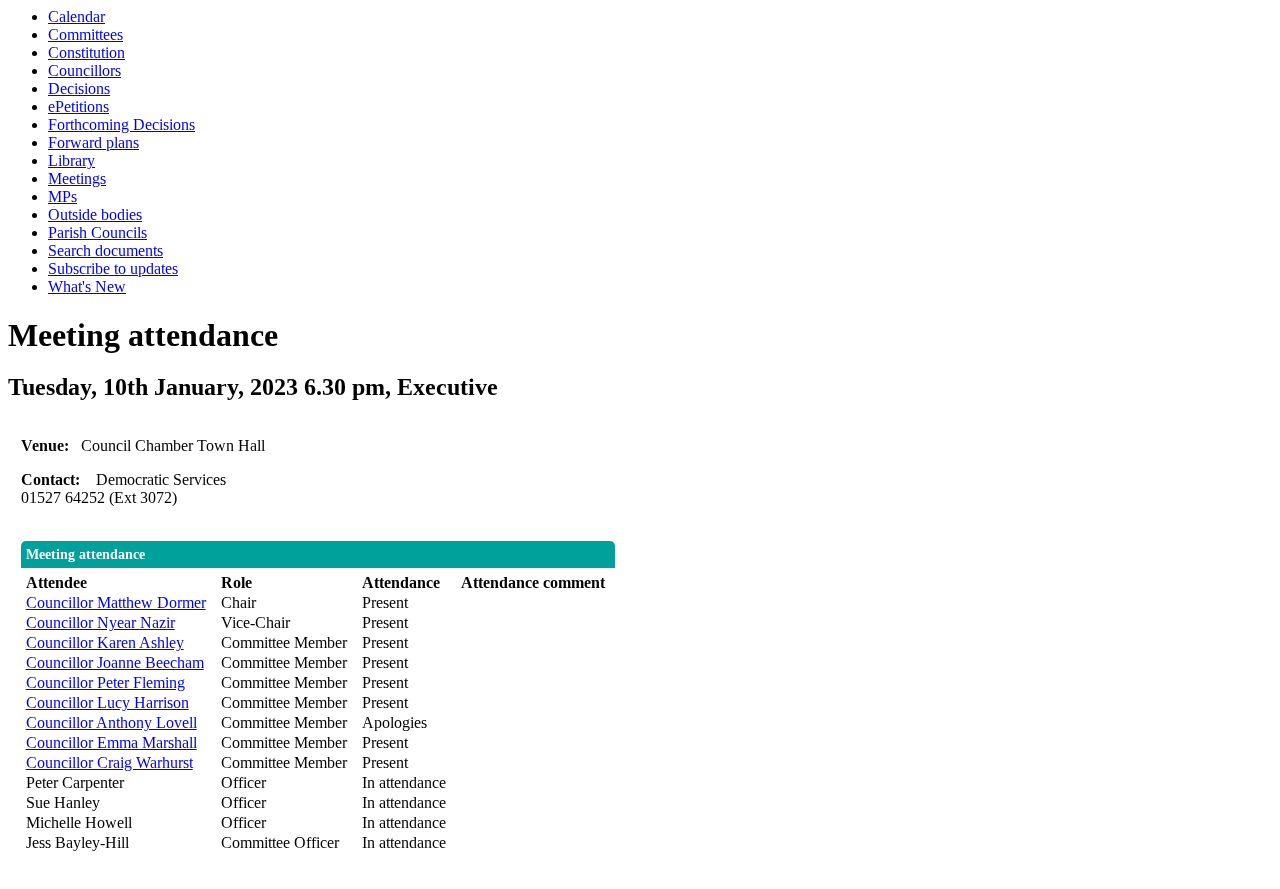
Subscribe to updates (113, 268)
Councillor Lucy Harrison (107, 702)
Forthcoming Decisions (121, 124)
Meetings (77, 178)
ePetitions (78, 106)
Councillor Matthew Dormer (116, 602)
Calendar (76, 16)
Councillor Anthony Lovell (111, 722)
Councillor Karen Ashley (105, 642)
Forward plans (93, 142)
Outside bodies (95, 214)
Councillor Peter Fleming (105, 682)
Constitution (86, 52)
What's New (87, 286)
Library (71, 160)
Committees (85, 34)
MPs (62, 196)
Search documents (105, 250)
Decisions (79, 88)
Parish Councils (97, 232)
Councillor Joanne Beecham (115, 662)
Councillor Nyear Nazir (100, 622)
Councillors (84, 70)
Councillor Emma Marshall (111, 742)
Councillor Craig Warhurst (109, 762)
